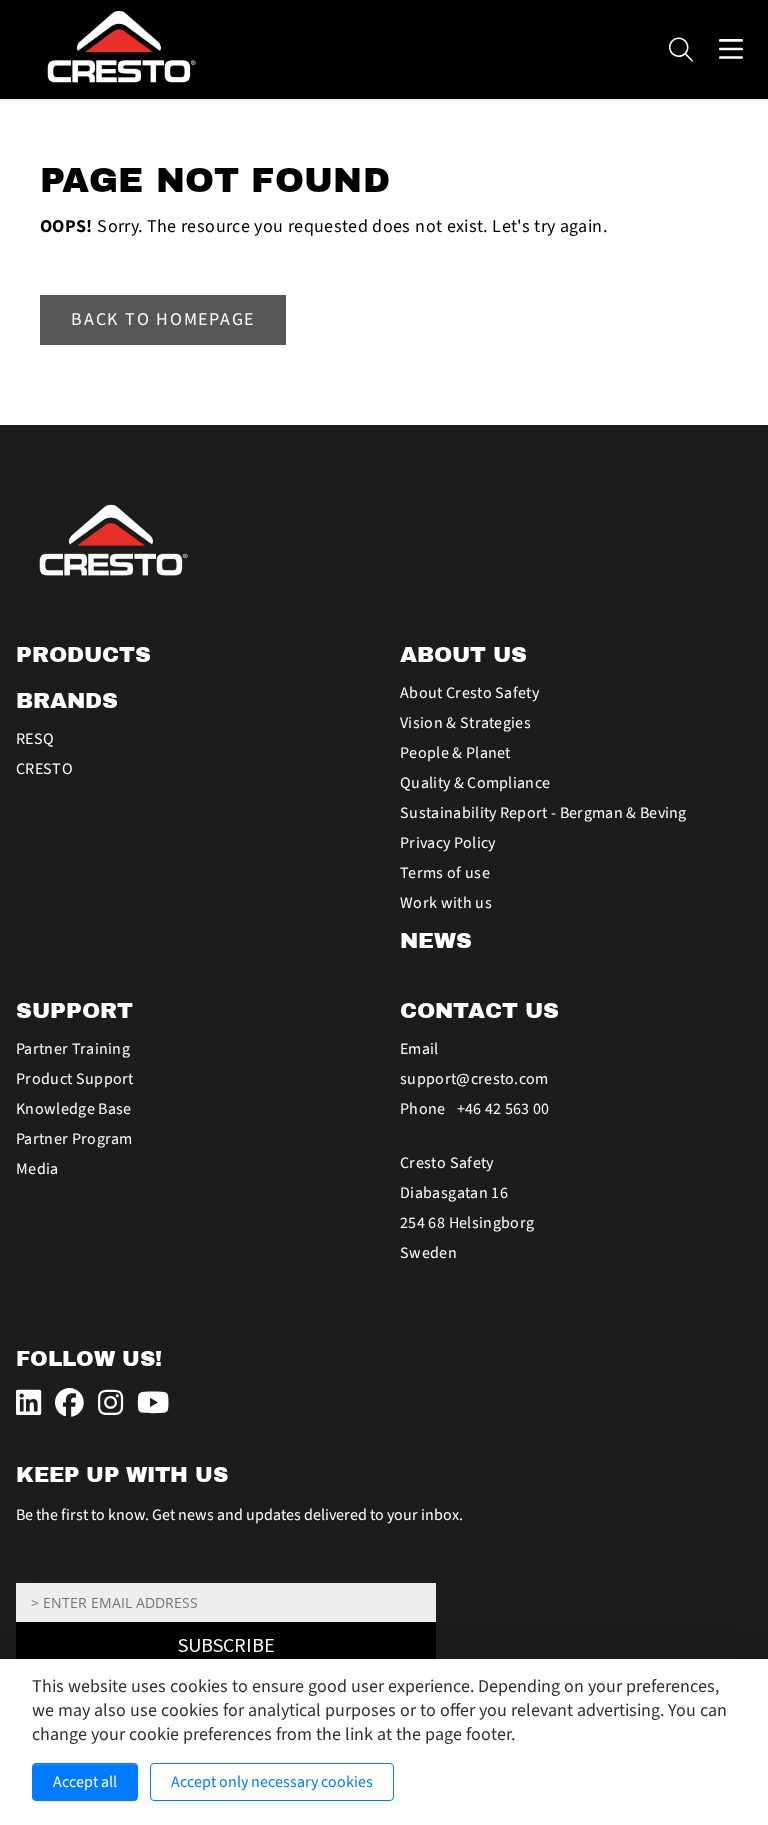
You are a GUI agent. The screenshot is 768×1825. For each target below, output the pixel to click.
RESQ (35, 739)
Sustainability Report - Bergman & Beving (543, 813)
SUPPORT (74, 1011)
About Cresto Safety (469, 693)
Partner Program (74, 1139)
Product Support (75, 1079)
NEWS (436, 941)
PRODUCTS (83, 655)
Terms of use (445, 873)
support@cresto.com (474, 1079)
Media (37, 1169)
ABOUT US (463, 655)
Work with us (446, 903)
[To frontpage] (384, 541)
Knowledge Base (73, 1109)
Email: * (38, 1573)
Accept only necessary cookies (272, 1782)
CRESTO (44, 769)
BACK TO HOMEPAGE (163, 319)
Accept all (85, 1782)
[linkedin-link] (31, 1404)
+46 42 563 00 (503, 1109)
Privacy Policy (447, 843)
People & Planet (455, 753)
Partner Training (73, 1049)
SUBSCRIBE (226, 1646)
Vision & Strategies (465, 723)
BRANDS (67, 701)
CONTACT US (479, 1011)
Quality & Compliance (475, 783)
